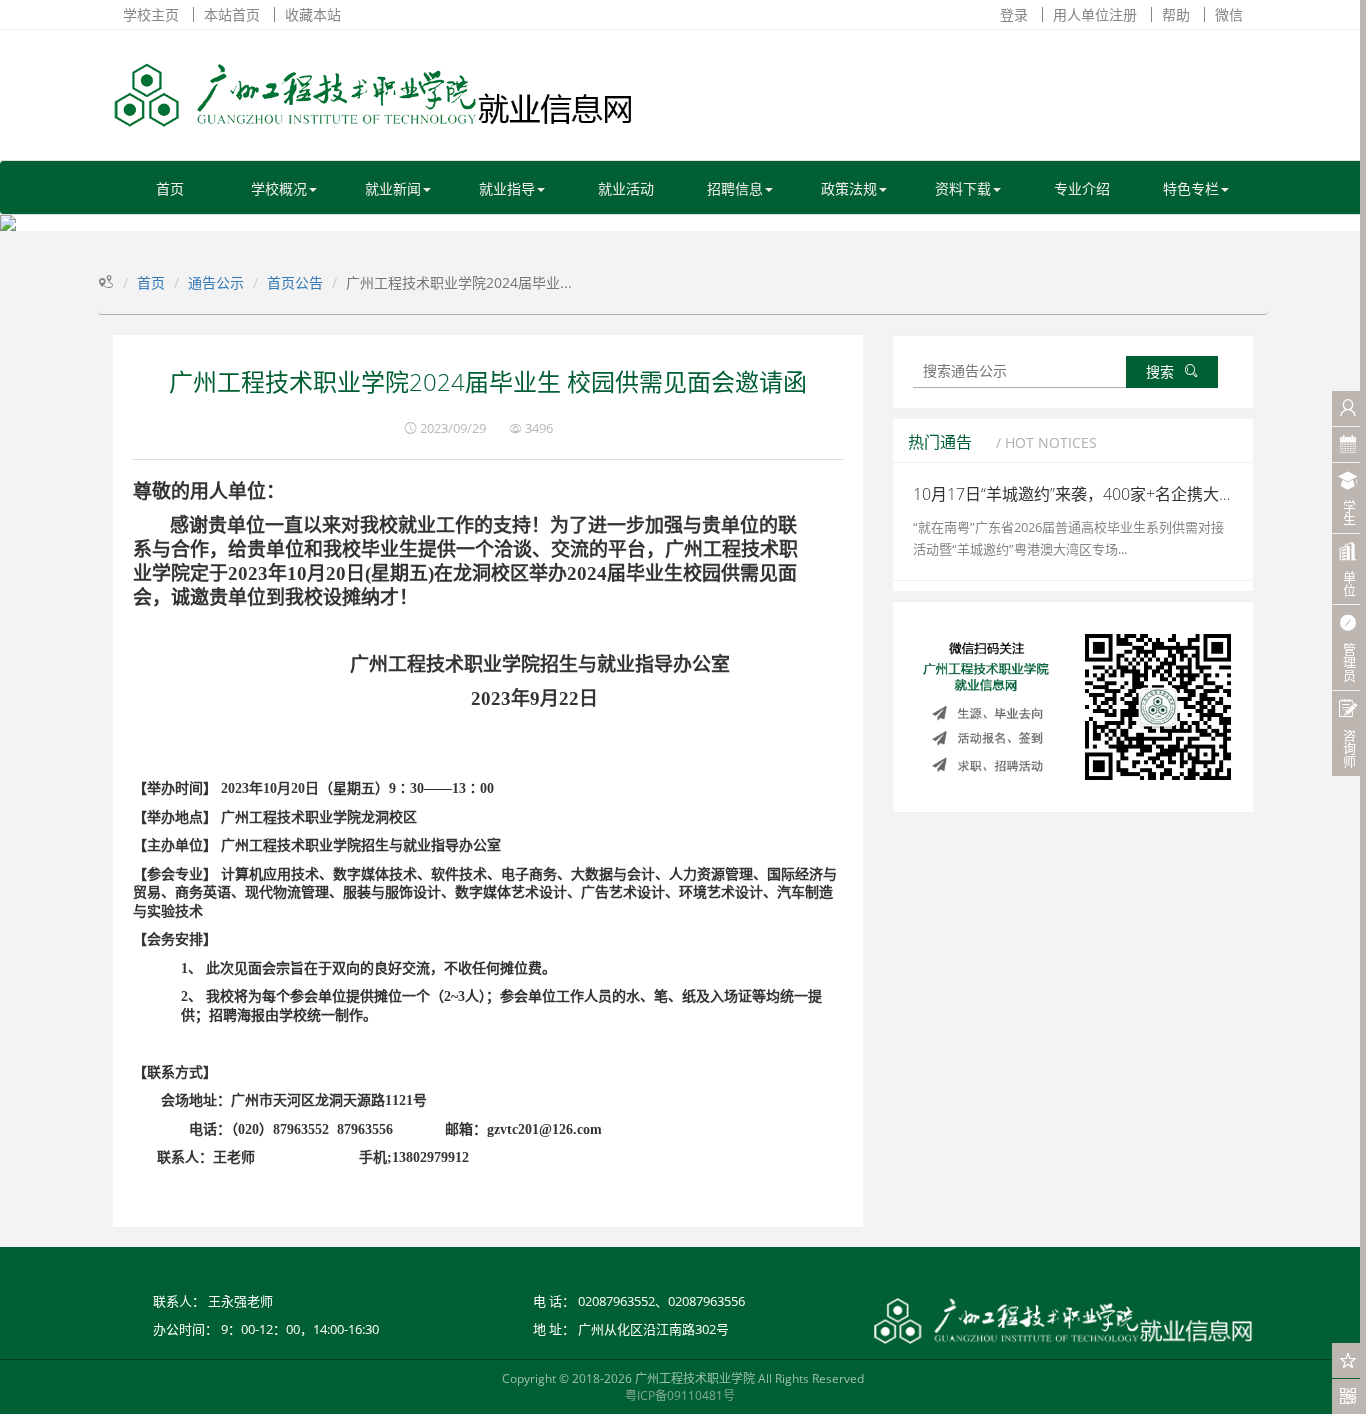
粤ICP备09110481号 (680, 1395)
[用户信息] (1348, 408)
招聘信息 (735, 188)
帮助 (1176, 14)
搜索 (1160, 371)
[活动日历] (1348, 444)
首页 (170, 188)
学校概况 (279, 188)
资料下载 (963, 188)
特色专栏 (1191, 188)
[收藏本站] (1348, 1360)
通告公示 (216, 282)
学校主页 (151, 14)
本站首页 (232, 14)
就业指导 (507, 188)
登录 (1014, 14)
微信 (1229, 14)
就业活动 (626, 188)
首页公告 (295, 282)
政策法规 (849, 188)
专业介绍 (1082, 188)
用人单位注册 (1095, 14)
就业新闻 (393, 188)
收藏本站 (313, 14)
